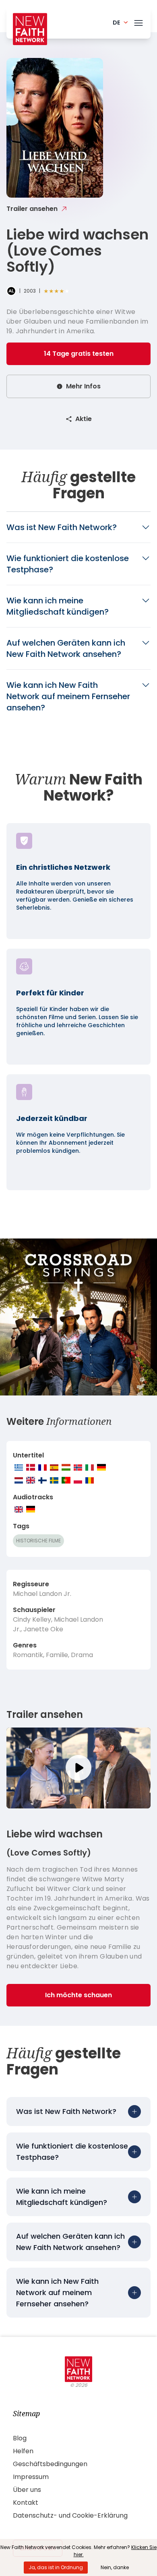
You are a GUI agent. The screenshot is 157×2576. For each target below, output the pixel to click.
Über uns (27, 2490)
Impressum (31, 2477)
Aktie (84, 419)
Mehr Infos (83, 386)
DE (116, 23)
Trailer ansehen (32, 209)
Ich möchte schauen (78, 1995)
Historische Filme (38, 1541)
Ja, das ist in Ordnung (56, 2567)
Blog (20, 2438)
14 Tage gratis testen (79, 354)
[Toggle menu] (138, 21)
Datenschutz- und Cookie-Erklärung (70, 2515)
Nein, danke (115, 2567)
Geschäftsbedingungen (50, 2464)
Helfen (23, 2451)
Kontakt (26, 2503)
